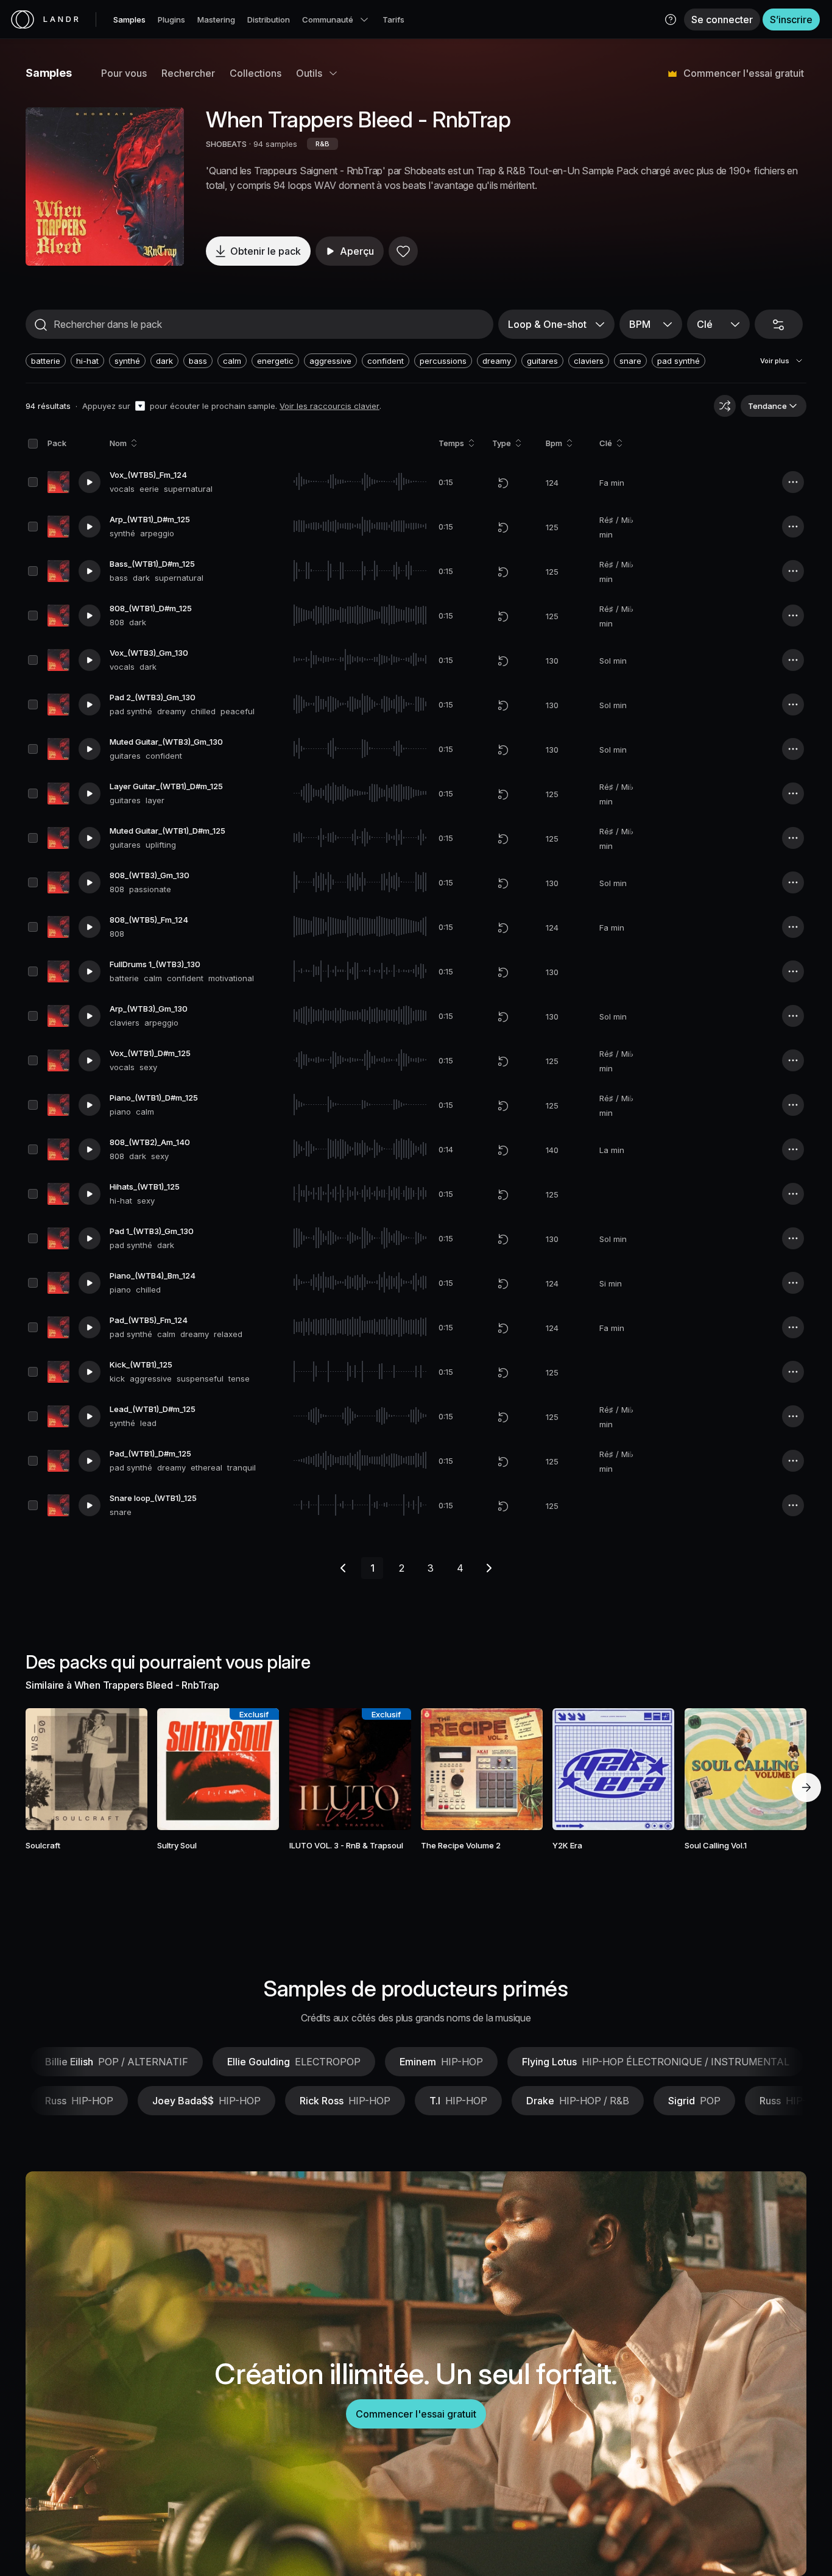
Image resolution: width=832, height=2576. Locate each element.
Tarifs (393, 20)
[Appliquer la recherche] (41, 325)
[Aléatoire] (725, 406)
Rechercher (188, 73)
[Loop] (503, 483)
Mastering (216, 20)
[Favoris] (403, 251)
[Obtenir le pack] (122, 1769)
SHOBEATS (226, 144)
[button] (671, 20)
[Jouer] (105, 186)
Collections (256, 73)
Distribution (269, 20)
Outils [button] (309, 73)
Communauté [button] (328, 20)
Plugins (171, 20)
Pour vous (124, 73)
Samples (129, 20)
